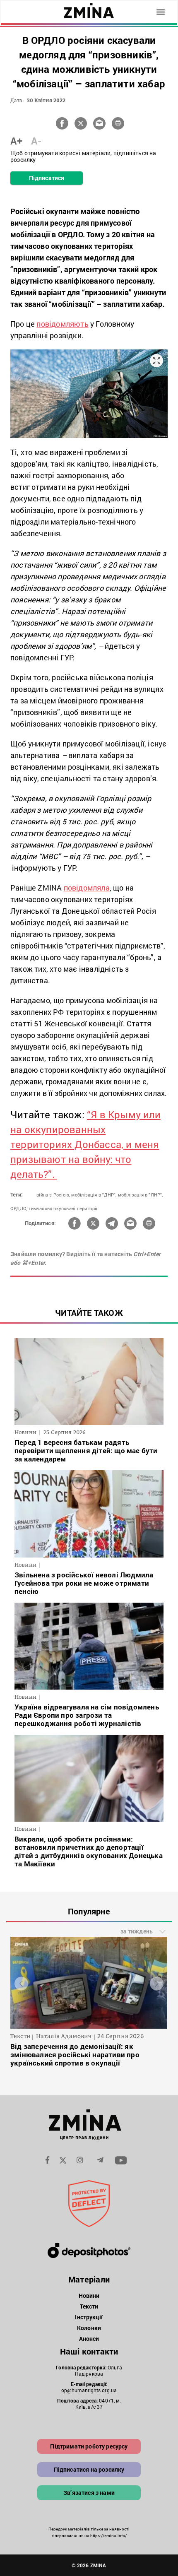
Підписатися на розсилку (89, 2469)
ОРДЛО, (19, 1208)
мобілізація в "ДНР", (94, 1195)
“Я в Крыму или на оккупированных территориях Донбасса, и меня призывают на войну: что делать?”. (85, 1144)
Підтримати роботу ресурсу (89, 2446)
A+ (16, 141)
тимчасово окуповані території (63, 1208)
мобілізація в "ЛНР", (141, 1195)
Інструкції (89, 2317)
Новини (89, 2296)
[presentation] (21, 1983)
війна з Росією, (53, 1195)
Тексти (89, 2306)
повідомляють (62, 324)
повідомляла (87, 888)
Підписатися (47, 178)
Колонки (89, 2328)
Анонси (89, 2339)
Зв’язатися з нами (89, 2493)
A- (36, 141)
